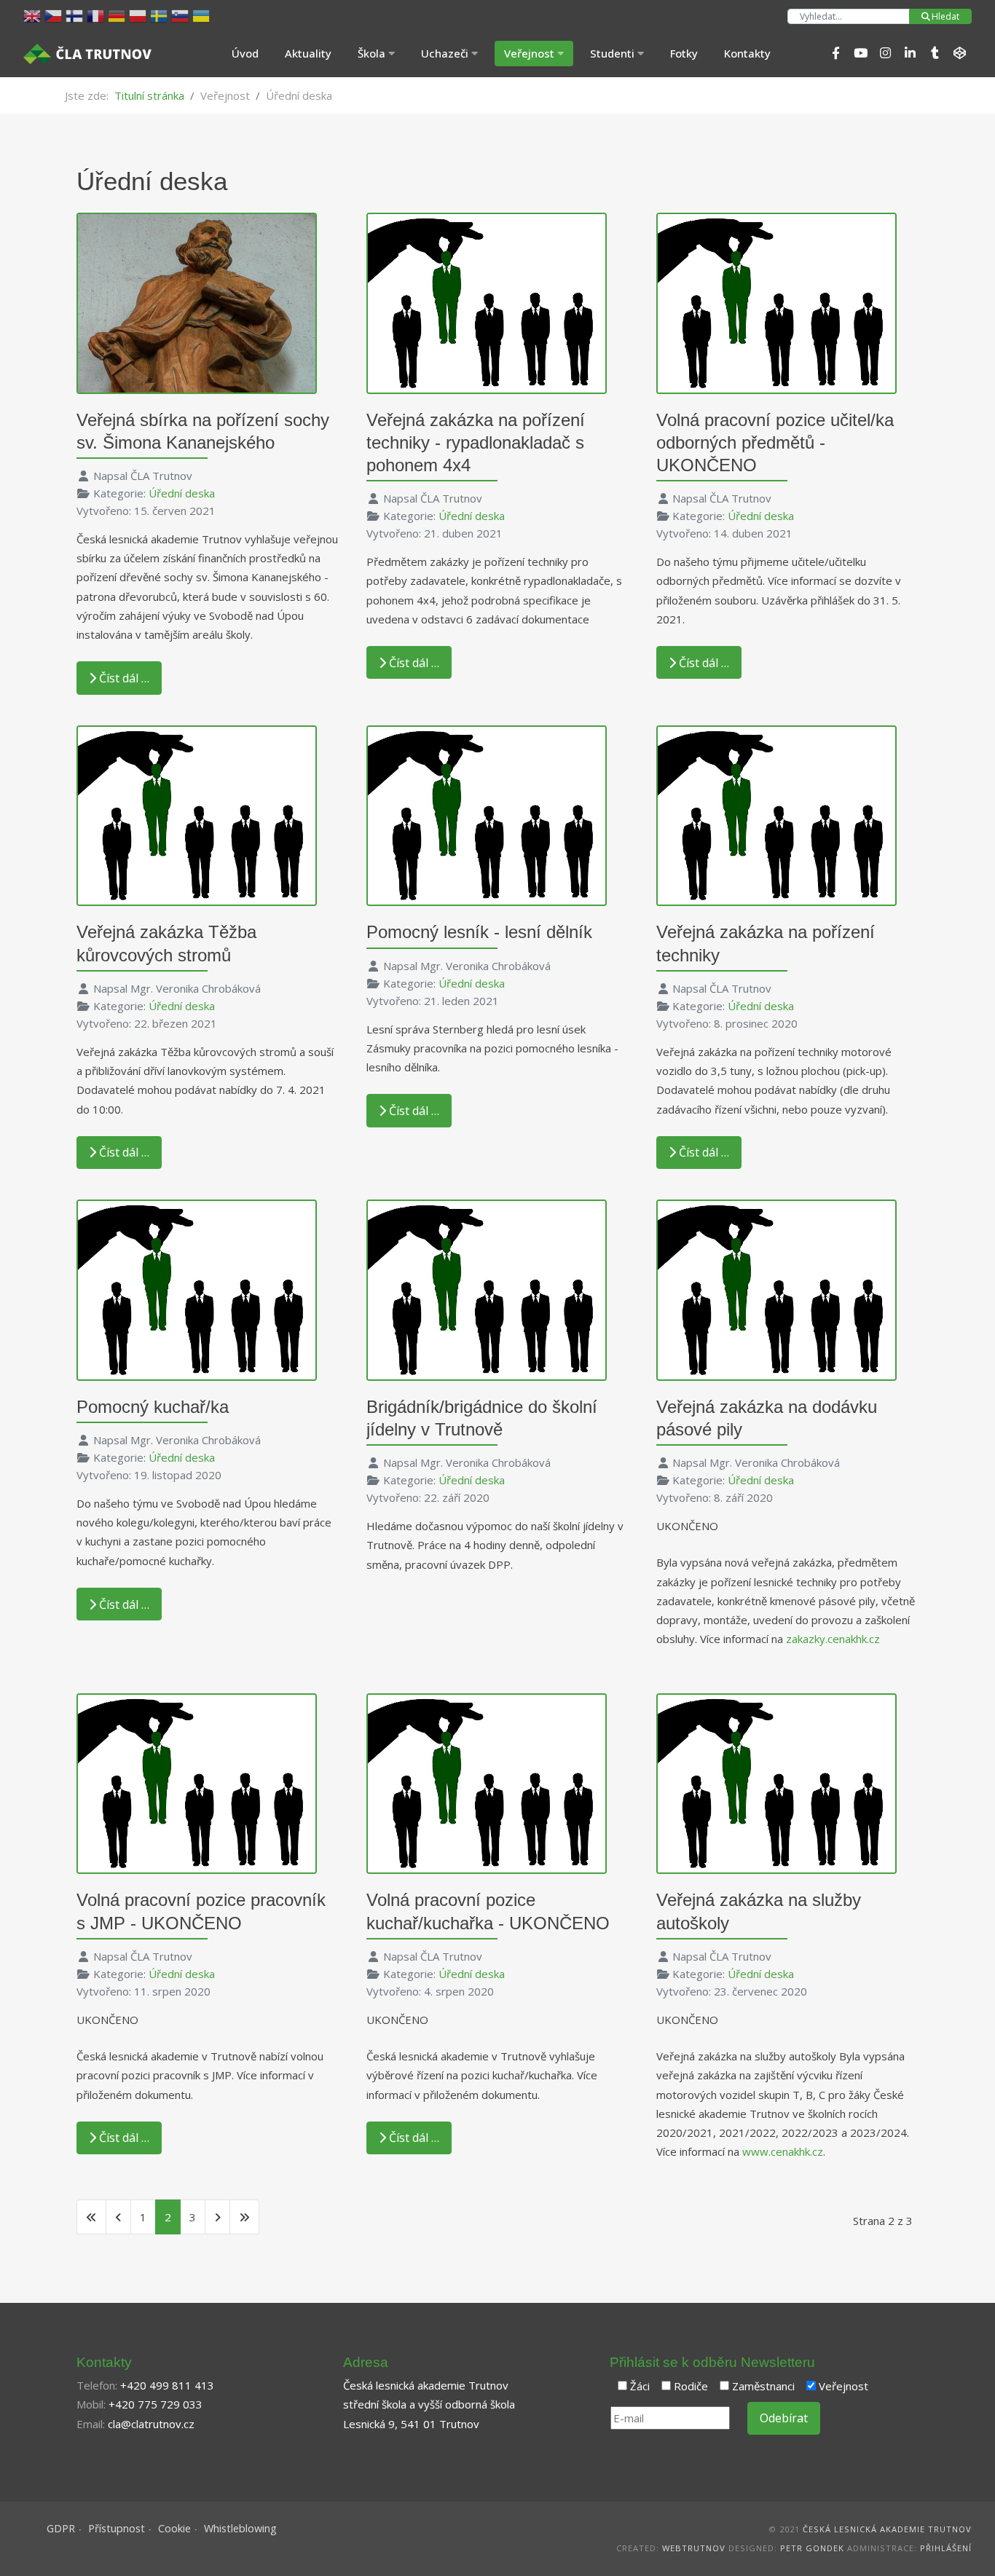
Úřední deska (182, 493)
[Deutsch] (118, 15)
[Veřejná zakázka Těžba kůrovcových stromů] (197, 814)
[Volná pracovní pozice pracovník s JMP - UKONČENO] (197, 1782)
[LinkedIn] (910, 53)
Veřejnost (843, 2386)
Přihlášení (946, 2548)
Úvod (245, 53)
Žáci (640, 2386)
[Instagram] (885, 53)
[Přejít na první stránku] (91, 2217)
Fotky (684, 53)
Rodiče (691, 2386)
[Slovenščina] (182, 15)
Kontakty (747, 53)
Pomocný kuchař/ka (153, 1407)
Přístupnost (117, 2528)
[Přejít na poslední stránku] (244, 2217)
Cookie (174, 2528)
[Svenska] (161, 15)
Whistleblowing (240, 2528)
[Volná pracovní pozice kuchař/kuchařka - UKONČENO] (487, 1782)
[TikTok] (935, 53)
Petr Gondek (812, 2548)
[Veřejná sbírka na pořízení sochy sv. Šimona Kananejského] (197, 302)
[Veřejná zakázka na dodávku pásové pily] (776, 1288)
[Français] (97, 15)
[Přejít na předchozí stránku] (118, 2217)
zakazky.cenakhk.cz (833, 1639)
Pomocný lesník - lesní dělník (479, 932)
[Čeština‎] (55, 15)
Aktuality (308, 53)
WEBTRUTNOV (694, 2548)
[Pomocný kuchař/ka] (197, 1288)
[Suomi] (76, 15)
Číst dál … (123, 678)
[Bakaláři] (959, 53)
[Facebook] (835, 53)
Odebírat (784, 2418)
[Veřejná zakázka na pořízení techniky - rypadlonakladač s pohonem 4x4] (487, 302)
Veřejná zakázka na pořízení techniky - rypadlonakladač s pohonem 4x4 (476, 442)
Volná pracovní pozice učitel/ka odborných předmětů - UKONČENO (775, 442)
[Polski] (139, 15)
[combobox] (849, 16)
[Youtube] (860, 53)
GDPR (61, 2528)
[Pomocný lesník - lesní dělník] (487, 814)
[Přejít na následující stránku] (217, 2217)
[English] (34, 15)
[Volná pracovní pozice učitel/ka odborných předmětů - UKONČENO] (776, 302)
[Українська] (203, 15)
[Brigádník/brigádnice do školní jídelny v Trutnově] (487, 1288)
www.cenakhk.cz (783, 2151)
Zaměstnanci (763, 2386)
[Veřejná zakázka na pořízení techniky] (776, 814)
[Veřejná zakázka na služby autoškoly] (776, 1782)
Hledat (945, 16)
